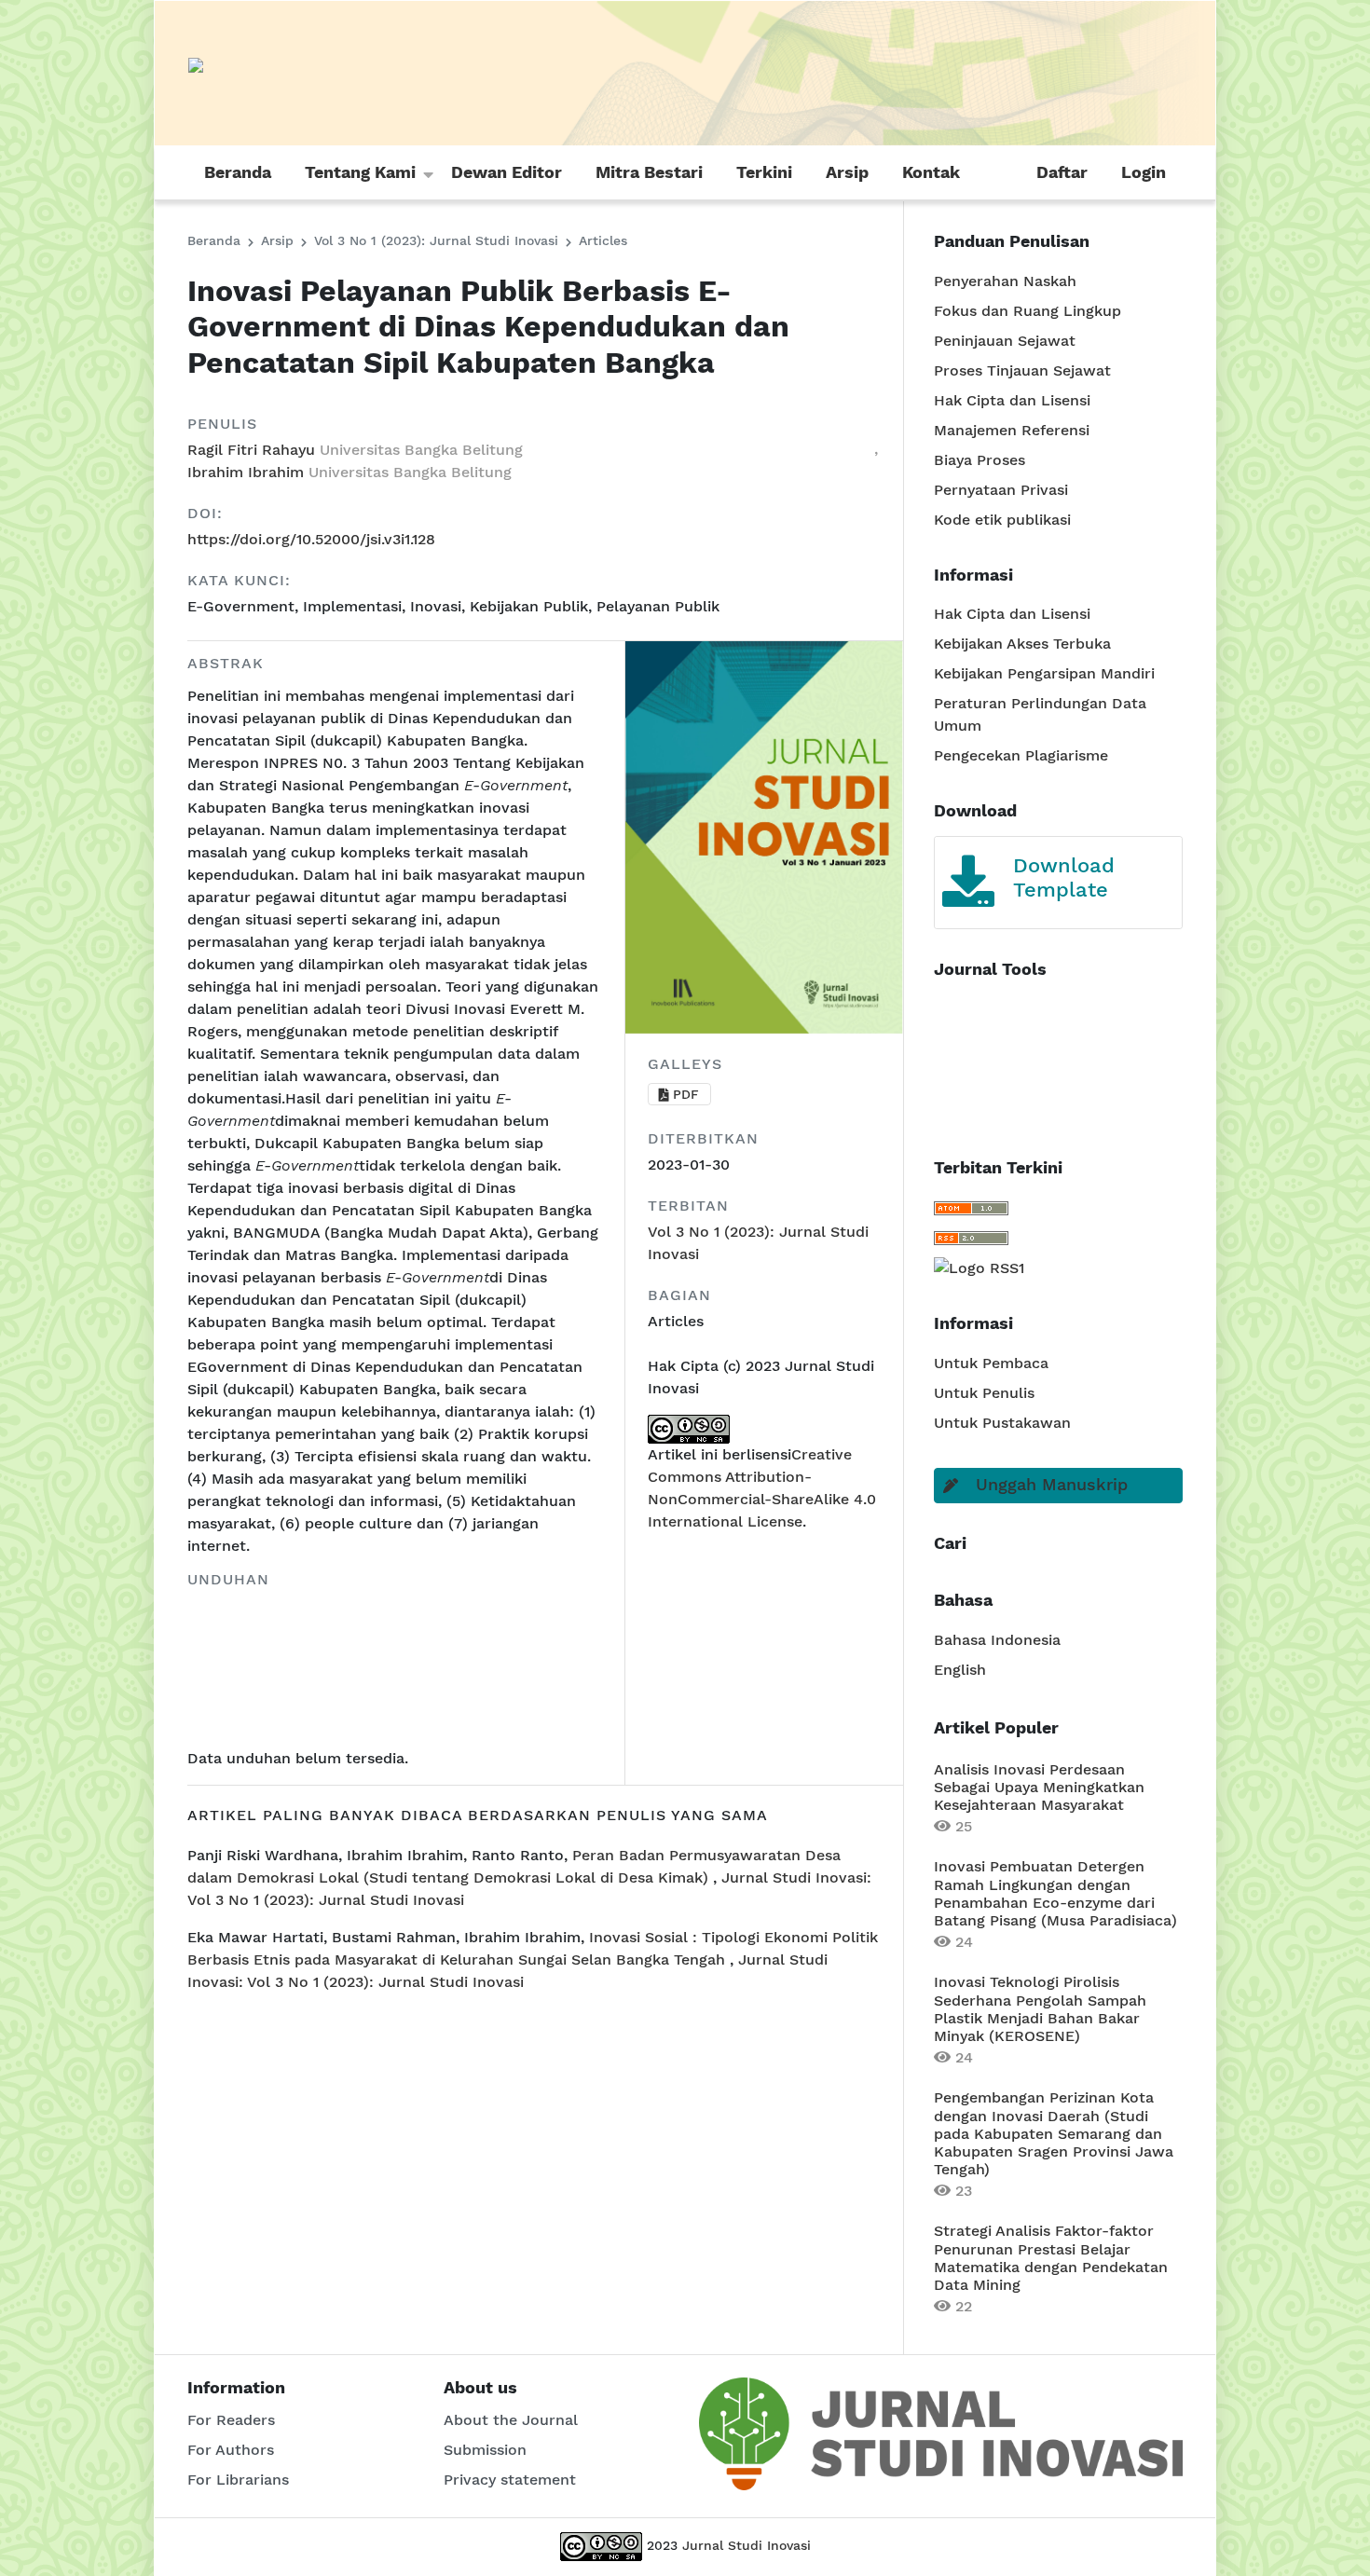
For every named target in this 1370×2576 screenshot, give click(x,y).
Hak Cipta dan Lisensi (1012, 400)
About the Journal (511, 2420)
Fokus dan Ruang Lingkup (1027, 311)
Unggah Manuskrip (1052, 1484)
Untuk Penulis (984, 1393)
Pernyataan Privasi (1001, 490)
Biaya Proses (980, 460)
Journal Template (1086, 852)
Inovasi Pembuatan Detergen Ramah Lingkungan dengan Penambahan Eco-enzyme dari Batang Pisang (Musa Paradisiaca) (1055, 1893)
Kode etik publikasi (1002, 520)
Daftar (1062, 172)
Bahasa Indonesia (997, 1640)
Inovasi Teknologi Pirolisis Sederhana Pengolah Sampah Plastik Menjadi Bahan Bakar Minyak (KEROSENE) (1040, 2009)
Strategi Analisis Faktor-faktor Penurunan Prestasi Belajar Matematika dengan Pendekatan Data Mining (1051, 2258)
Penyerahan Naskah (1005, 281)
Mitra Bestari (649, 172)
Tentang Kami (360, 172)
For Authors (231, 2450)
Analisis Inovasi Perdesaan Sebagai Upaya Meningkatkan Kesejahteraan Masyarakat (1039, 1787)
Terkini (764, 172)
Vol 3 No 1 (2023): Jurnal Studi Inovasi (438, 240)
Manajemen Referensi (1012, 430)
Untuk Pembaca (991, 1363)
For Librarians (238, 2480)
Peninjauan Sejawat (1005, 341)
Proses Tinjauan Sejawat (1022, 370)
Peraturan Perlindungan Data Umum (1040, 714)
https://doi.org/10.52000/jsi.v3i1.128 (311, 539)
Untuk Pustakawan (1002, 1423)
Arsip (847, 172)
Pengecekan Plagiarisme (1021, 755)
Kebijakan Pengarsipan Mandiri (1044, 673)
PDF (686, 1094)
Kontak (931, 172)
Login (1144, 172)
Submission (485, 2450)
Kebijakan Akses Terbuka (1022, 644)
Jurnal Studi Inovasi (747, 2545)
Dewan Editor (507, 172)
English (960, 1670)
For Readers (231, 2420)
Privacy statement (510, 2480)
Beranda (238, 172)
